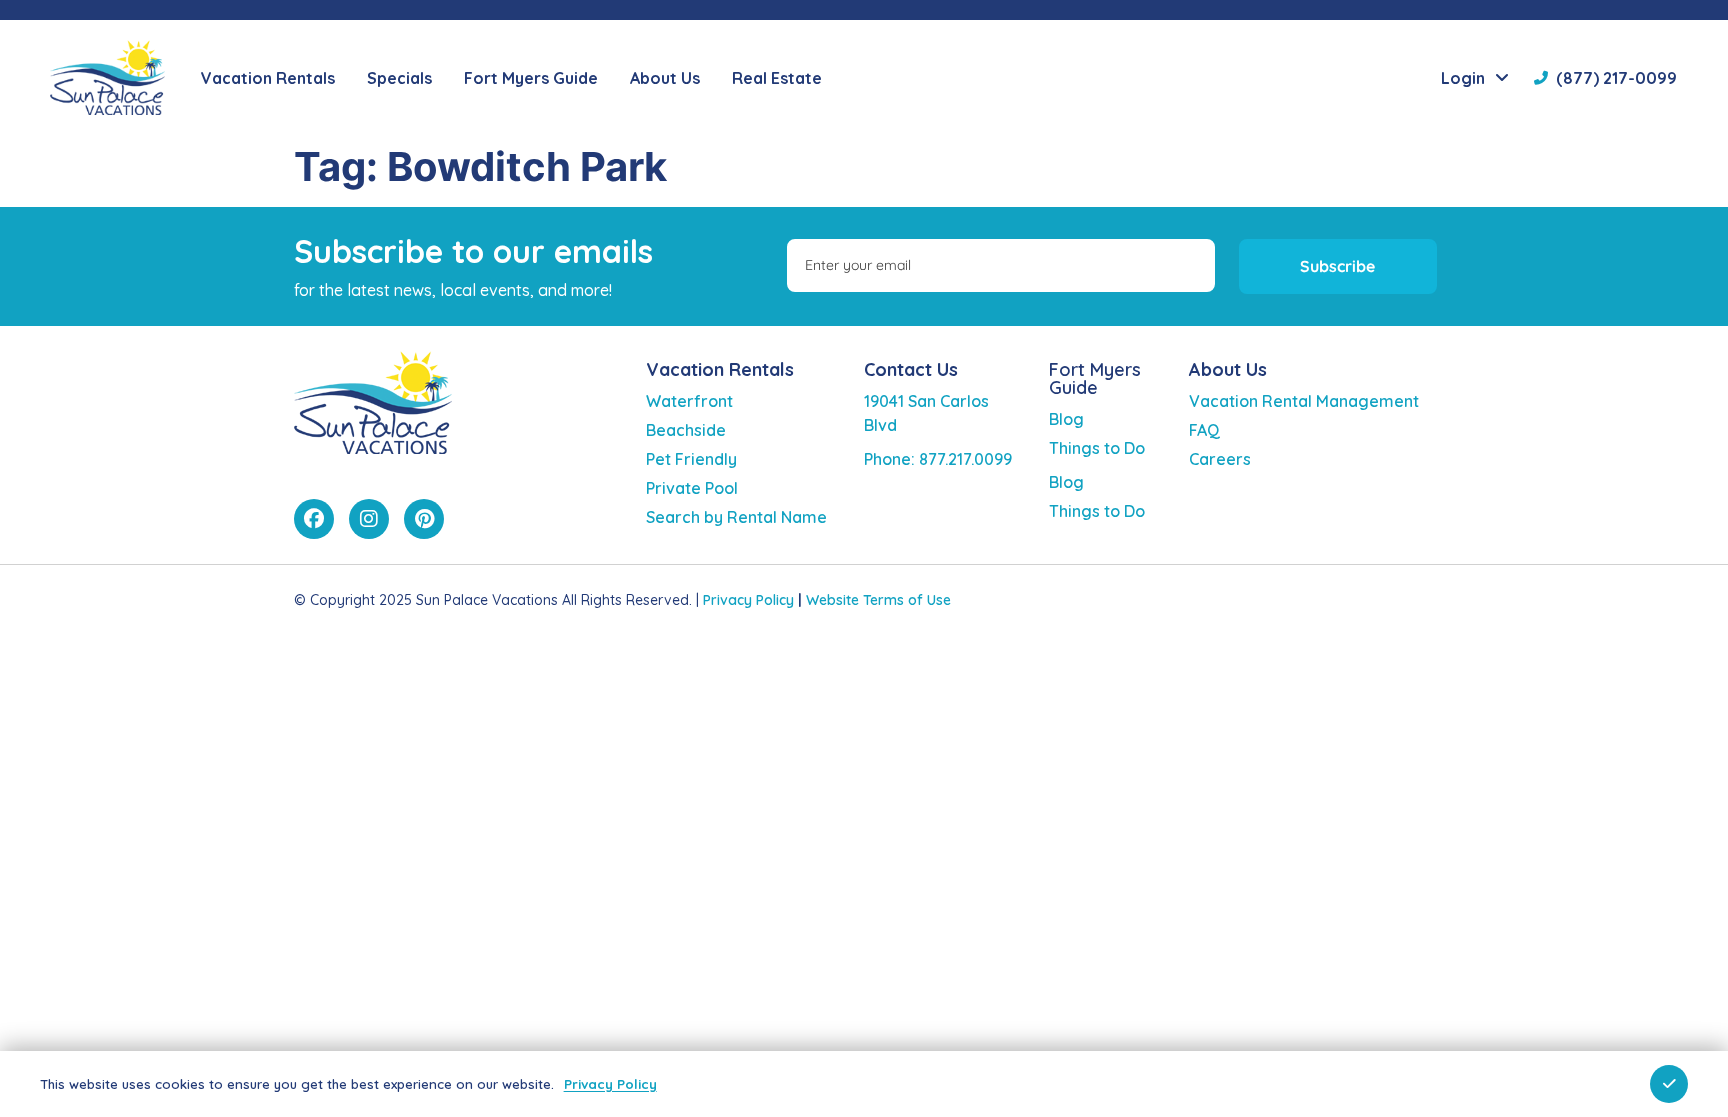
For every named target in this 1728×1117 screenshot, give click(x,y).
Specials (399, 78)
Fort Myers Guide (1095, 378)
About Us (1228, 369)
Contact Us (911, 369)
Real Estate (777, 78)
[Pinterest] (424, 519)
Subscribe (1337, 266)
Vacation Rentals (720, 369)
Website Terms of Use (878, 600)
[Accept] (1669, 1084)
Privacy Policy (748, 600)
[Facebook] (314, 519)
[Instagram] (369, 519)
